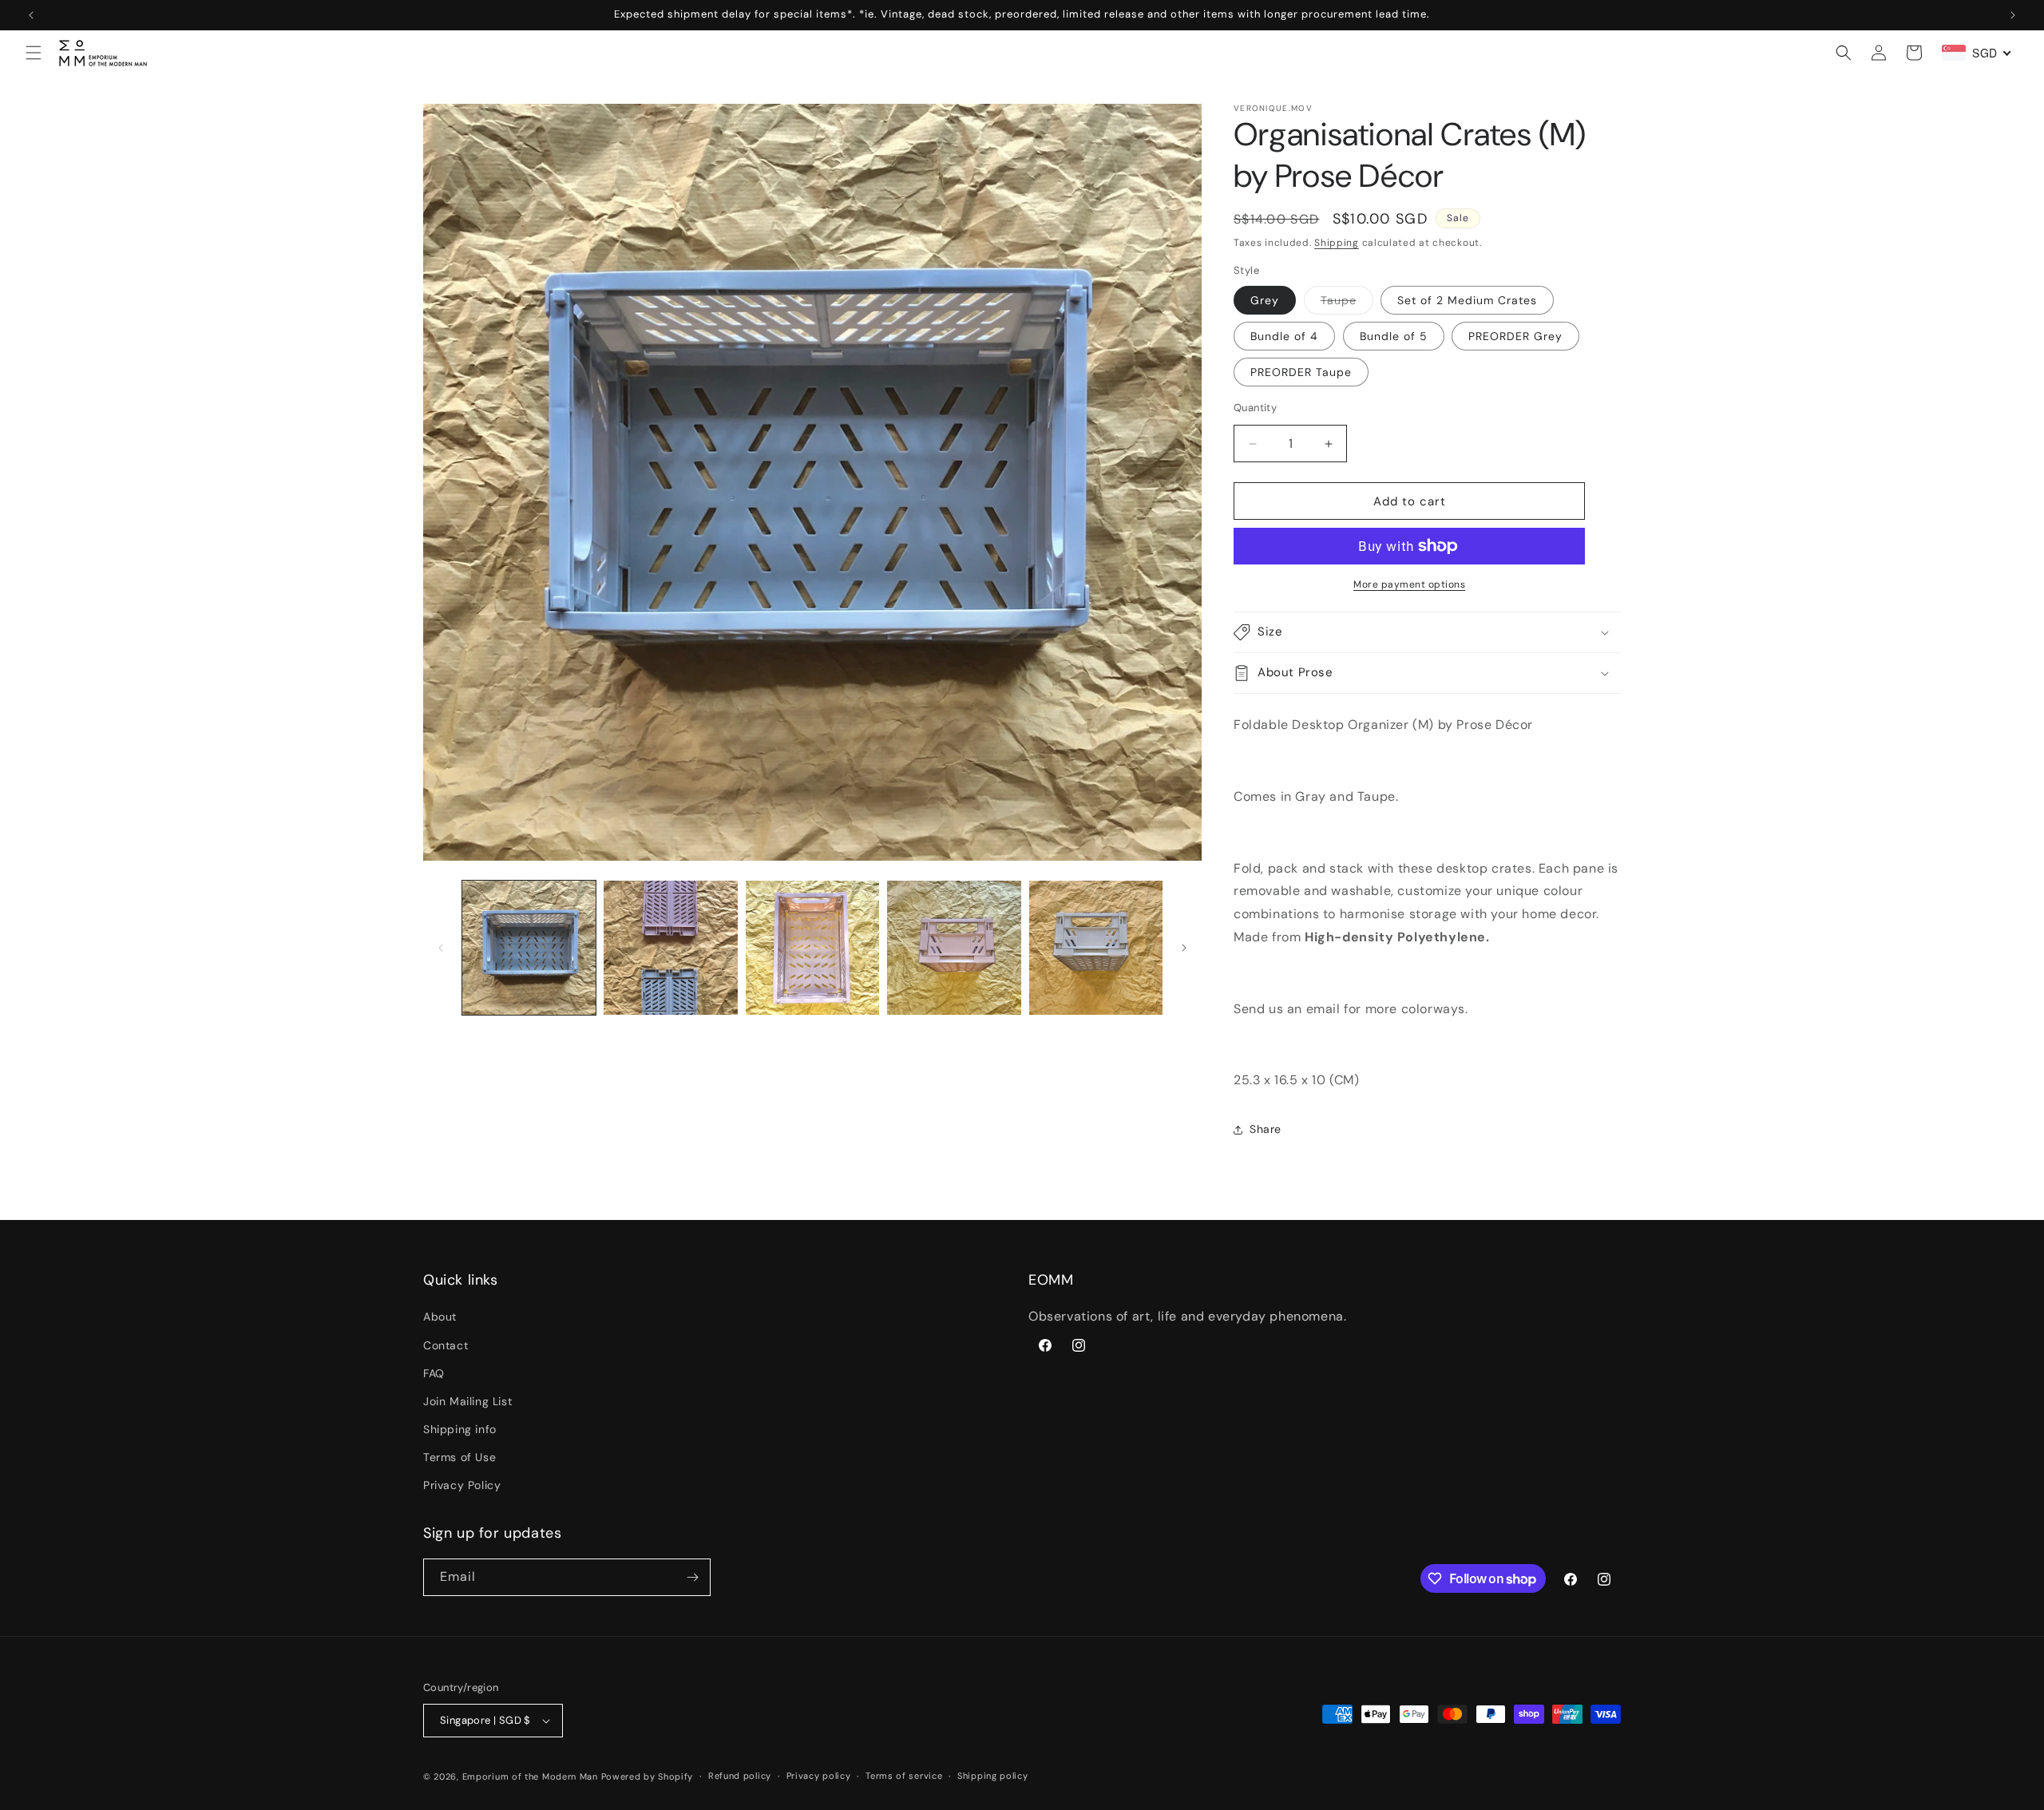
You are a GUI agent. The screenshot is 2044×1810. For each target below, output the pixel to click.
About (440, 1317)
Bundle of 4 (1284, 336)
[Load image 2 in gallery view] (670, 947)
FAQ (434, 1373)
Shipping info (460, 1429)
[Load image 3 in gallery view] (812, 947)
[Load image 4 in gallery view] (954, 947)
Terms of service (904, 1776)
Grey (1265, 300)
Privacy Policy (462, 1486)
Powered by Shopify (648, 1776)
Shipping (1337, 243)
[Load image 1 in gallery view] (529, 947)
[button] (34, 53)
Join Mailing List (467, 1401)
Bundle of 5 (1394, 336)
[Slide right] (1184, 948)
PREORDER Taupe (1301, 372)
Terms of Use (460, 1457)
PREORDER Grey (1515, 336)
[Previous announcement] (31, 15)
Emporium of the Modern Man (530, 1776)
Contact (446, 1345)
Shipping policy (993, 1776)
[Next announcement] (2013, 15)
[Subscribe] (692, 1577)
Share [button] (1266, 1129)
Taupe (1347, 303)
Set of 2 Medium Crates (1467, 300)
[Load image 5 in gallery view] (1096, 947)
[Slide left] (441, 948)
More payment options (1409, 584)
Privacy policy (819, 1776)
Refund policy (740, 1776)
